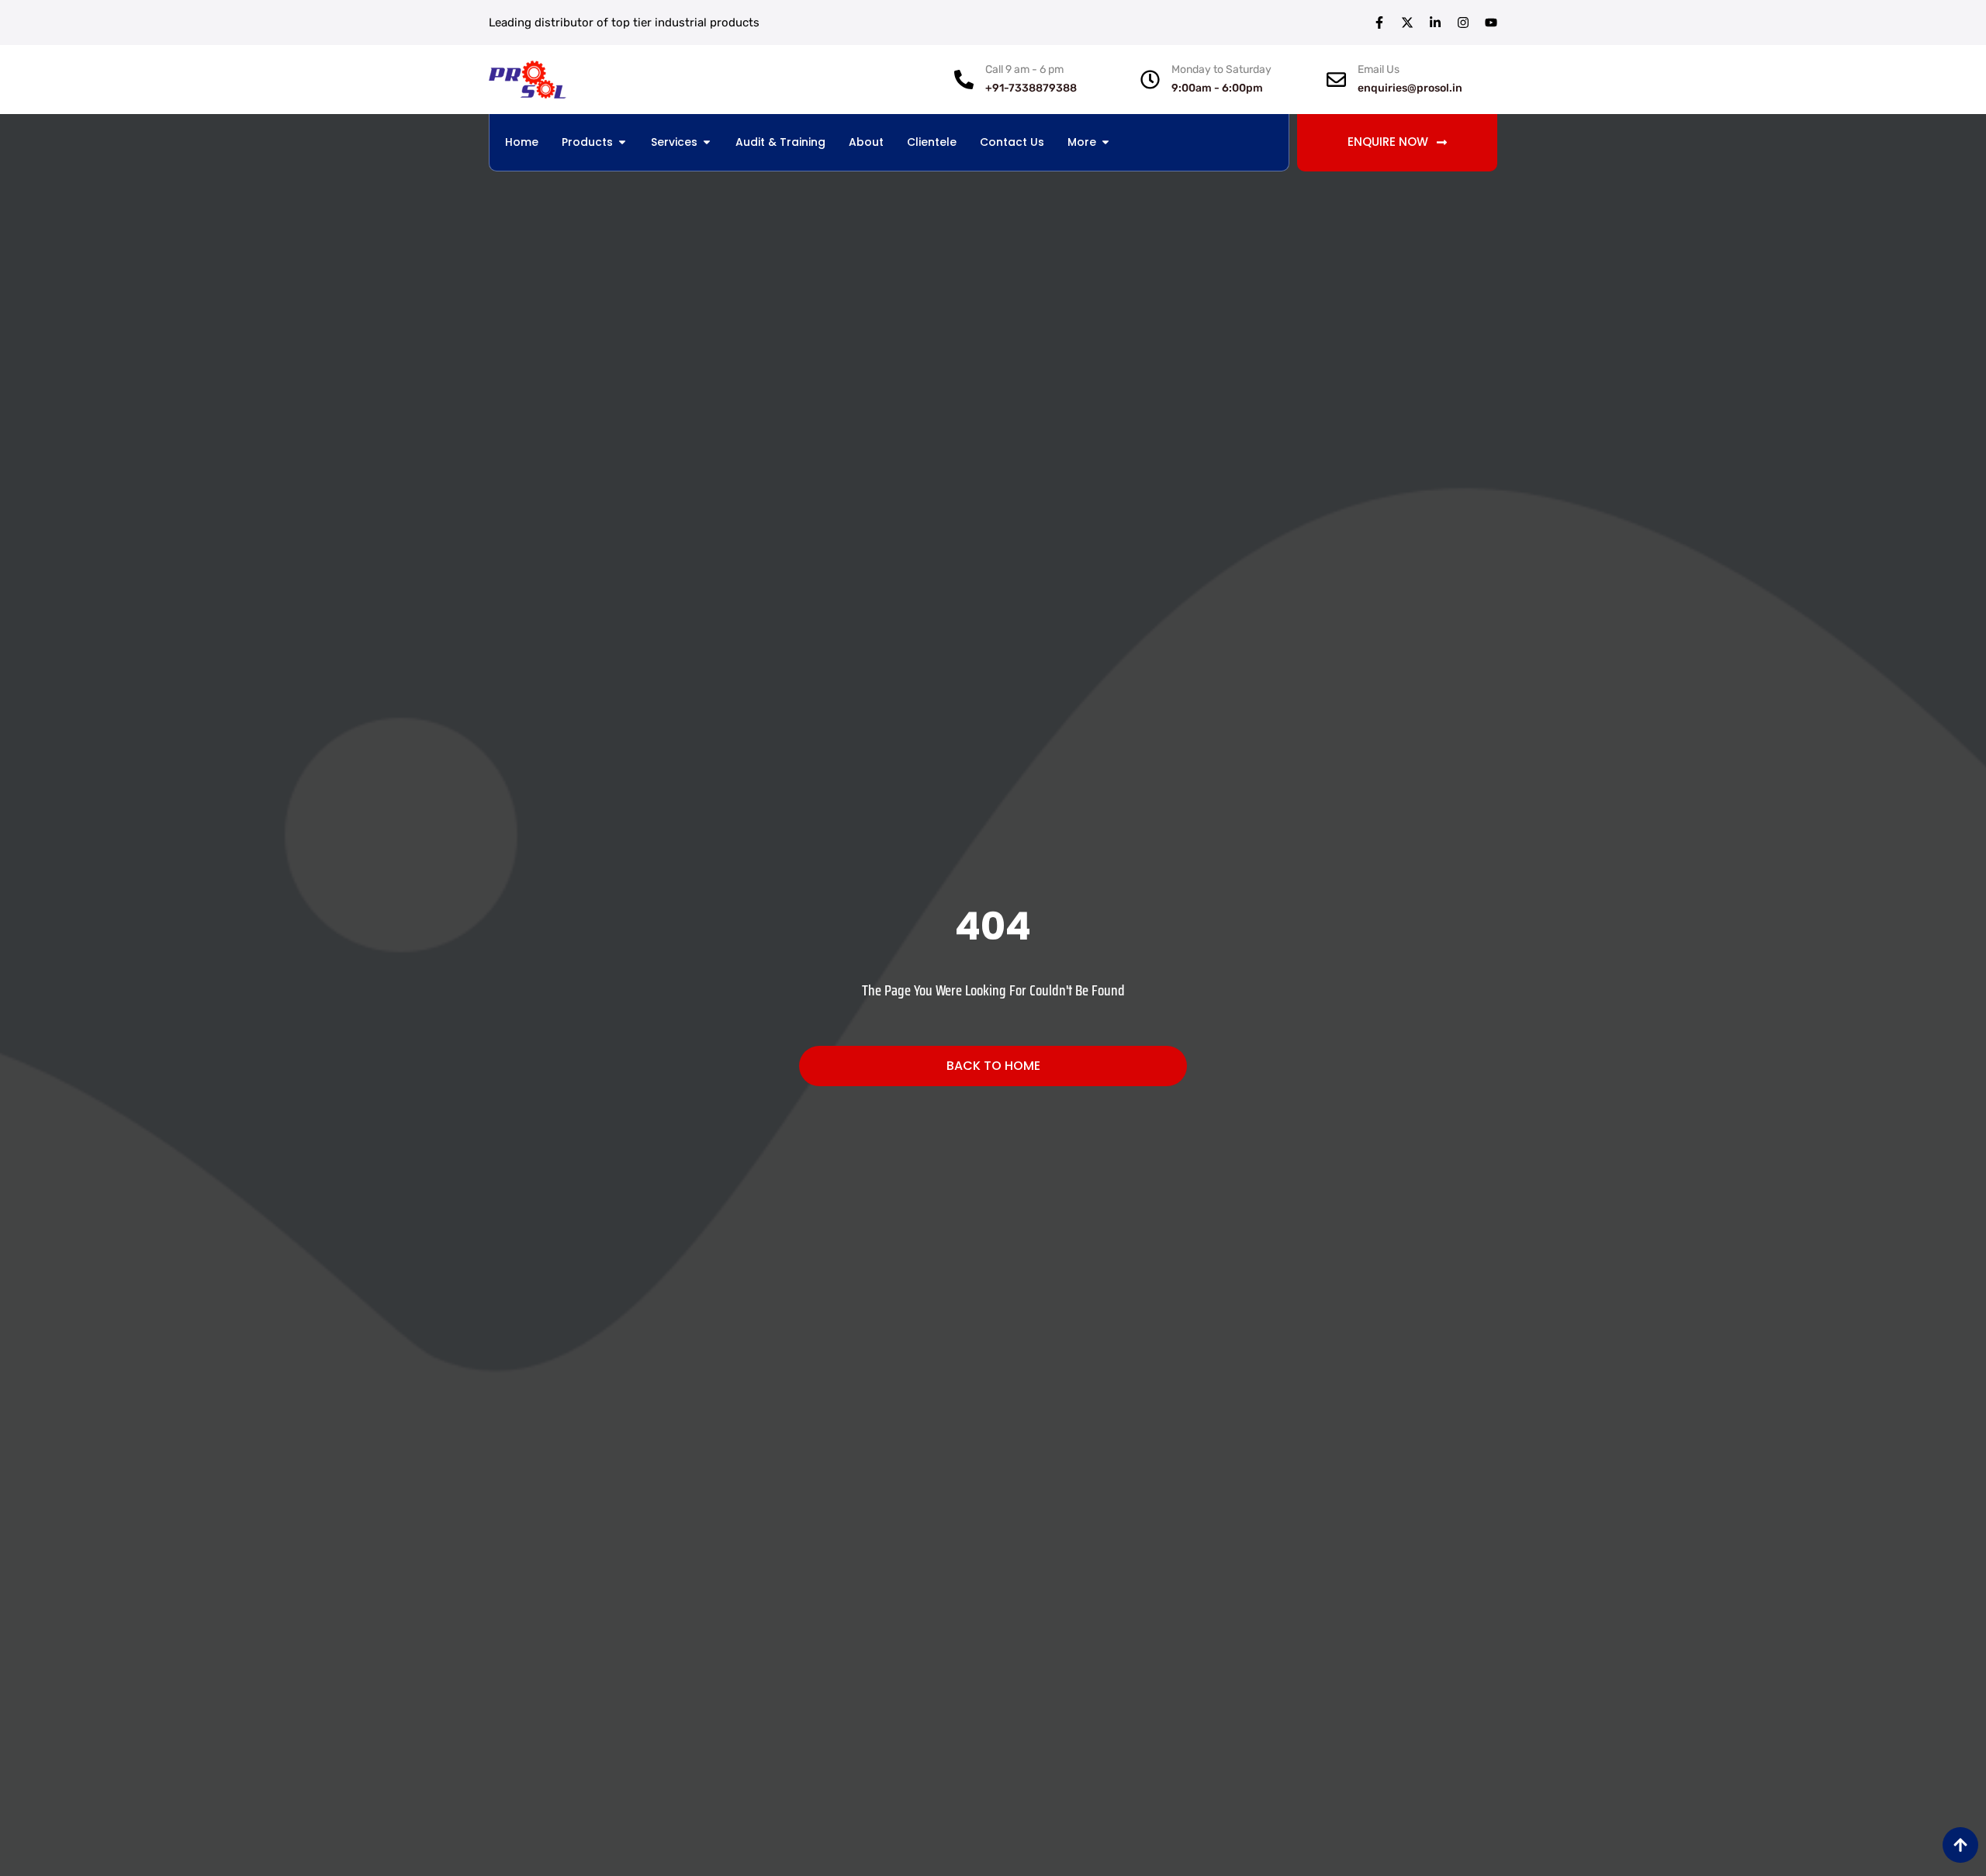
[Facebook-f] (1379, 22)
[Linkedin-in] (1435, 22)
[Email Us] (1336, 80)
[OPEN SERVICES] (707, 142)
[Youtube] (1491, 22)
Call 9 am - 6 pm (1024, 69)
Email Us (1379, 69)
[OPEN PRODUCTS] (622, 142)
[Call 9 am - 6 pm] (964, 80)
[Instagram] (1463, 22)
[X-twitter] (1407, 22)
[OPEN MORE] (1105, 142)
